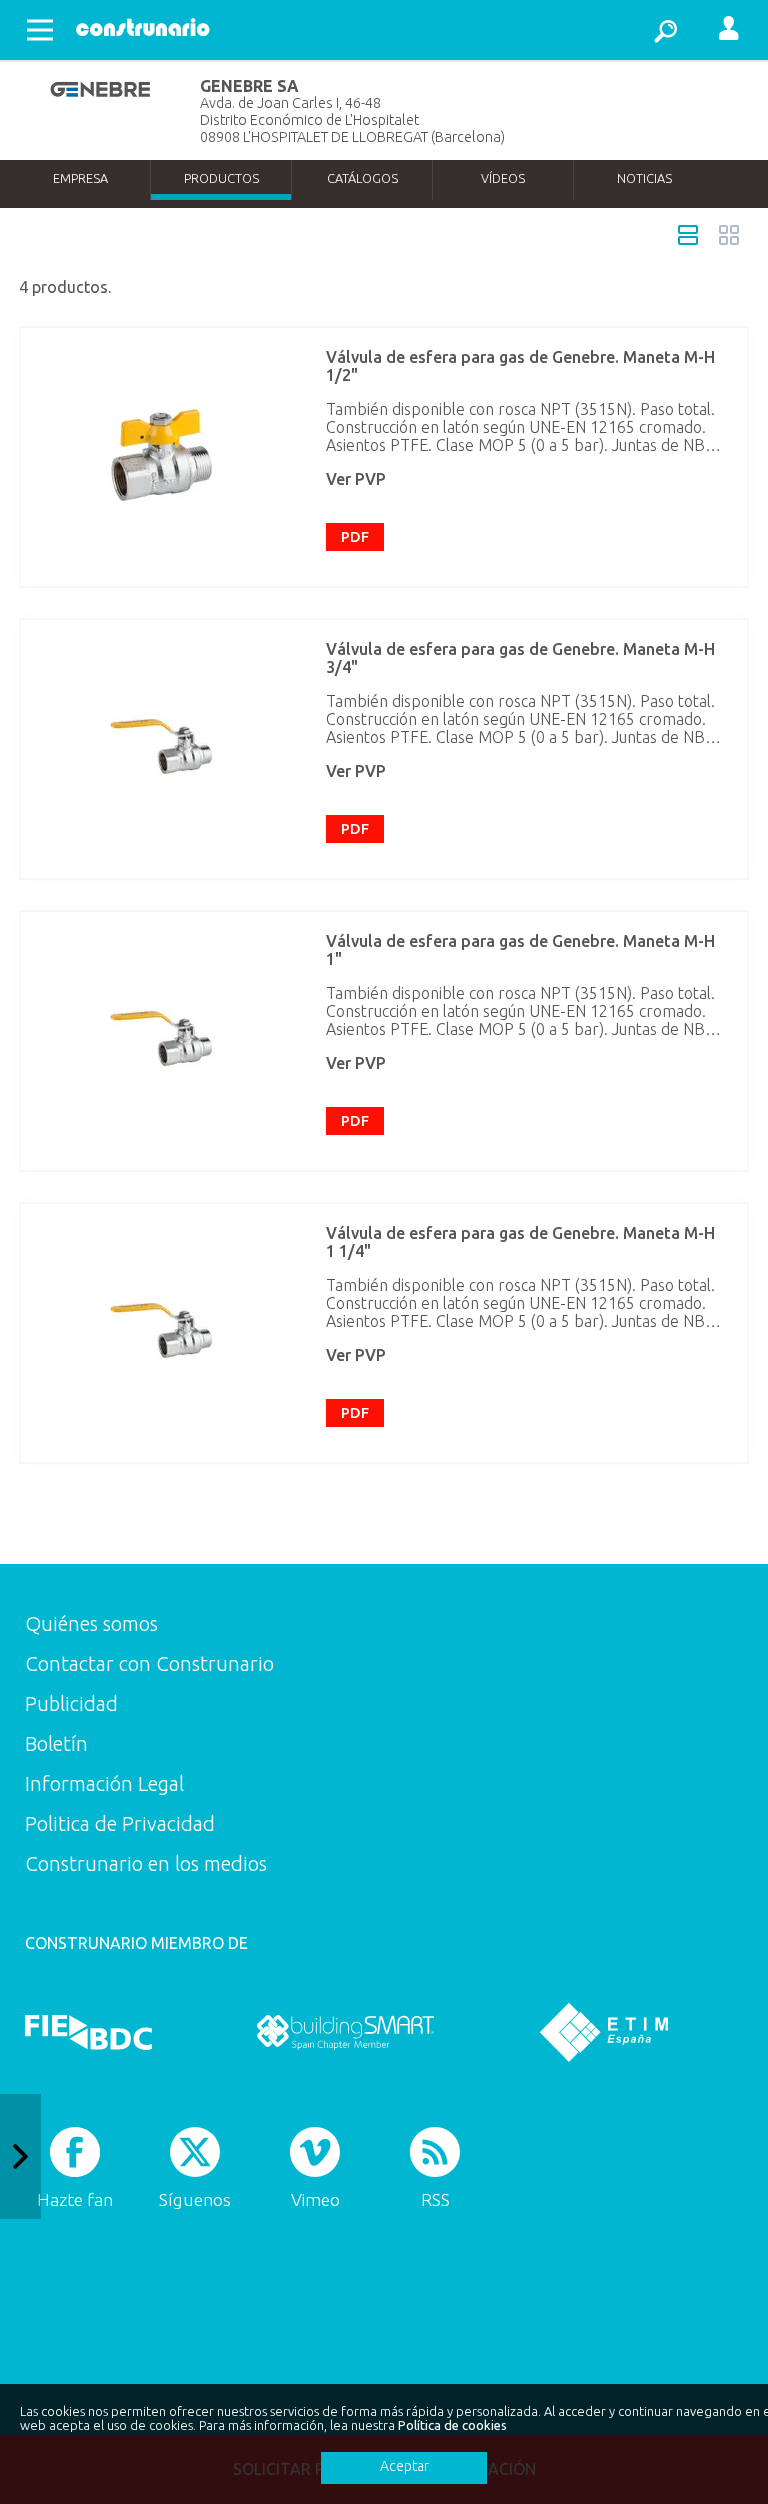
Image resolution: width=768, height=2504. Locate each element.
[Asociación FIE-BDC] (88, 2032)
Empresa (80, 178)
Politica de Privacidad (120, 1823)
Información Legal (104, 1783)
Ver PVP (356, 479)
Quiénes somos (91, 1623)
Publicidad (71, 1703)
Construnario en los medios (146, 1863)
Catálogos (362, 178)
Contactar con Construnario (149, 1663)
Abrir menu (40, 30)
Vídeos (503, 178)
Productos (221, 178)
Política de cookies (452, 2425)
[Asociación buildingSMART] (345, 2032)
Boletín (56, 1743)
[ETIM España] (604, 2032)
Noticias (644, 178)
